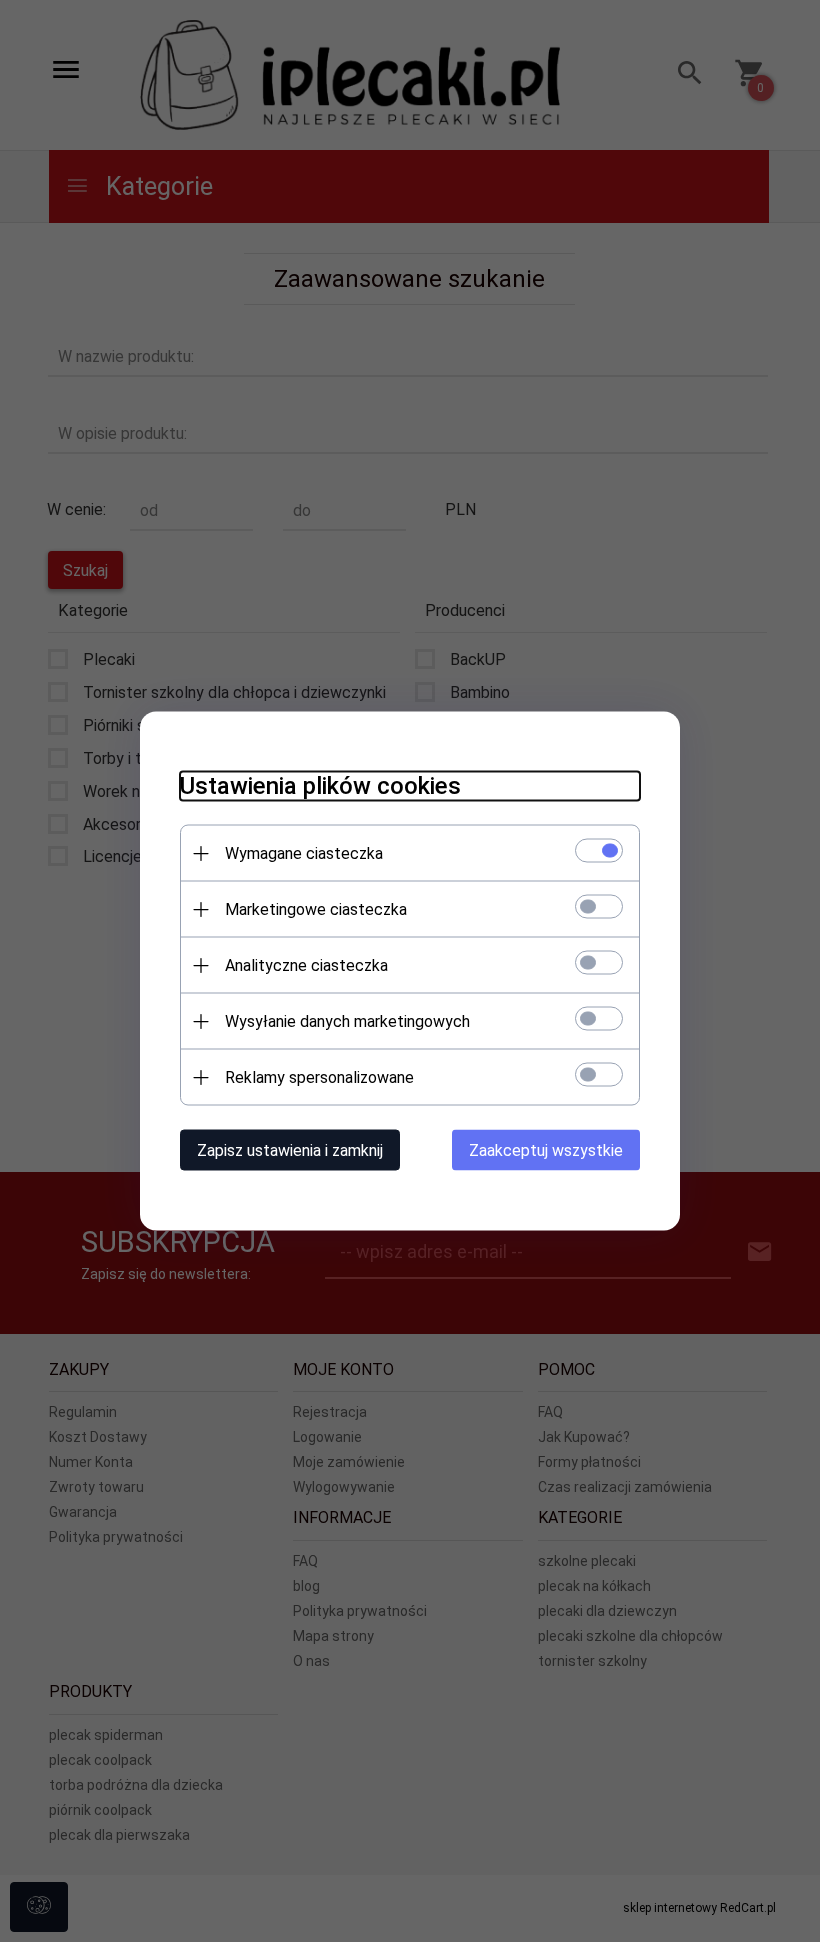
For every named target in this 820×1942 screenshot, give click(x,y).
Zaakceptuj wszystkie (546, 1150)
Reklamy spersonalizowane (319, 1077)
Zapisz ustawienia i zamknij (290, 1150)
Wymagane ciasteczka (304, 853)
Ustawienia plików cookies (320, 786)
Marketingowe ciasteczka (316, 909)
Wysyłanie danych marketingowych (347, 1021)
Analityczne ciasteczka (306, 965)
